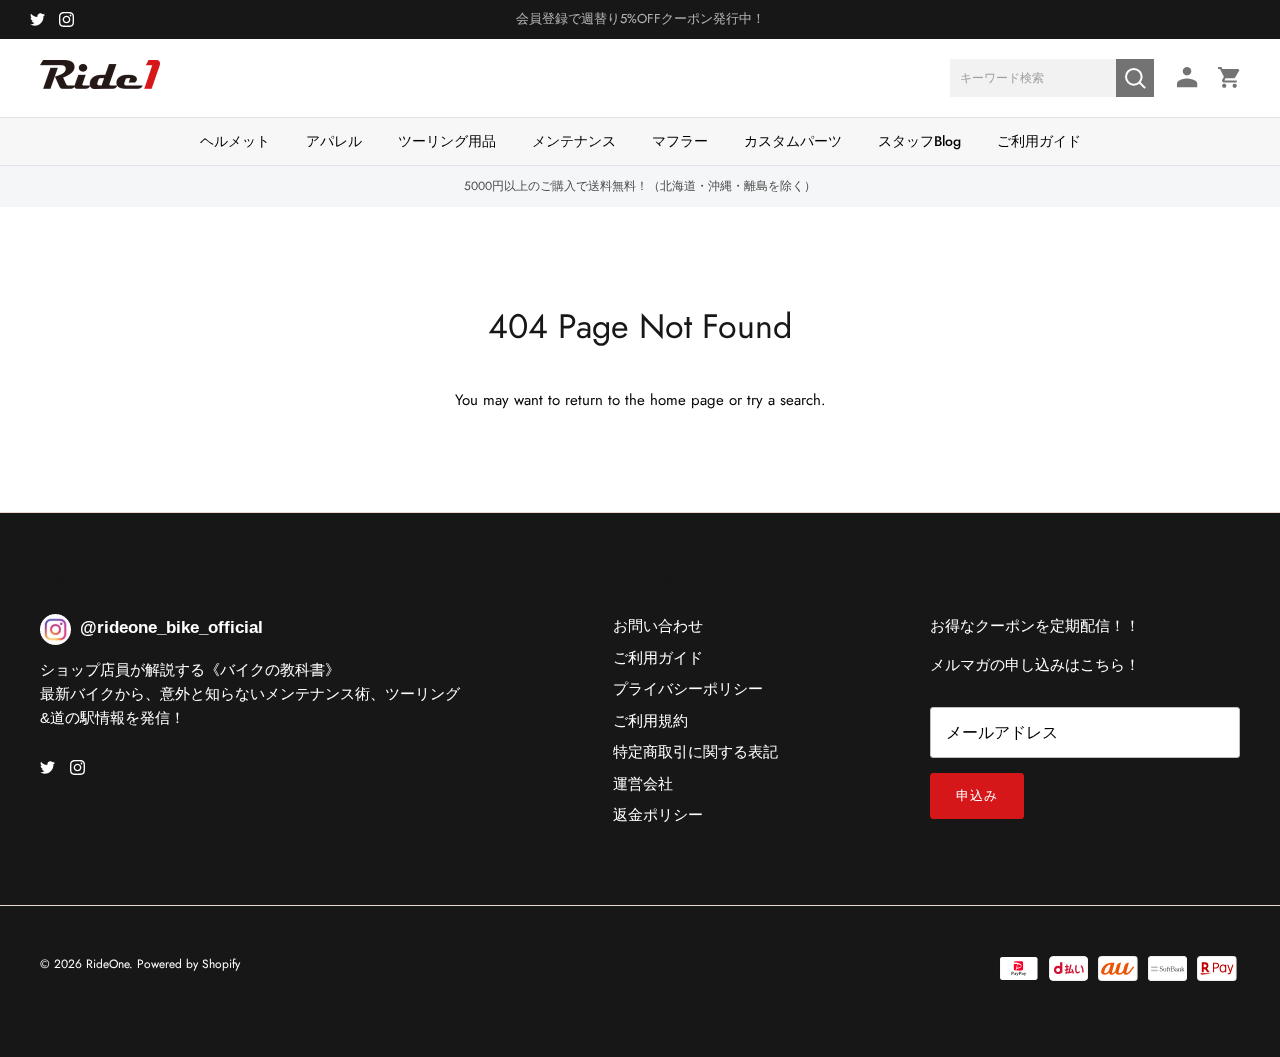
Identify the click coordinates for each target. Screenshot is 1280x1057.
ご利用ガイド (1039, 141)
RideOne (107, 964)
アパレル (334, 141)
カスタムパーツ (793, 141)
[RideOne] (100, 85)
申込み (977, 795)
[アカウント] (1183, 77)
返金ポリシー (658, 815)
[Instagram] (66, 19)
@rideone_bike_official (171, 627)
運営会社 (643, 784)
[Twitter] (37, 19)
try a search (784, 400)
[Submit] (1135, 78)
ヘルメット (235, 141)
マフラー (680, 141)
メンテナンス (574, 141)
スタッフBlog (919, 141)
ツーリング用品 (447, 141)
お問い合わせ (658, 626)
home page (687, 400)
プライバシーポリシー (688, 689)
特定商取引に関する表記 (695, 752)
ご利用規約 (650, 721)
